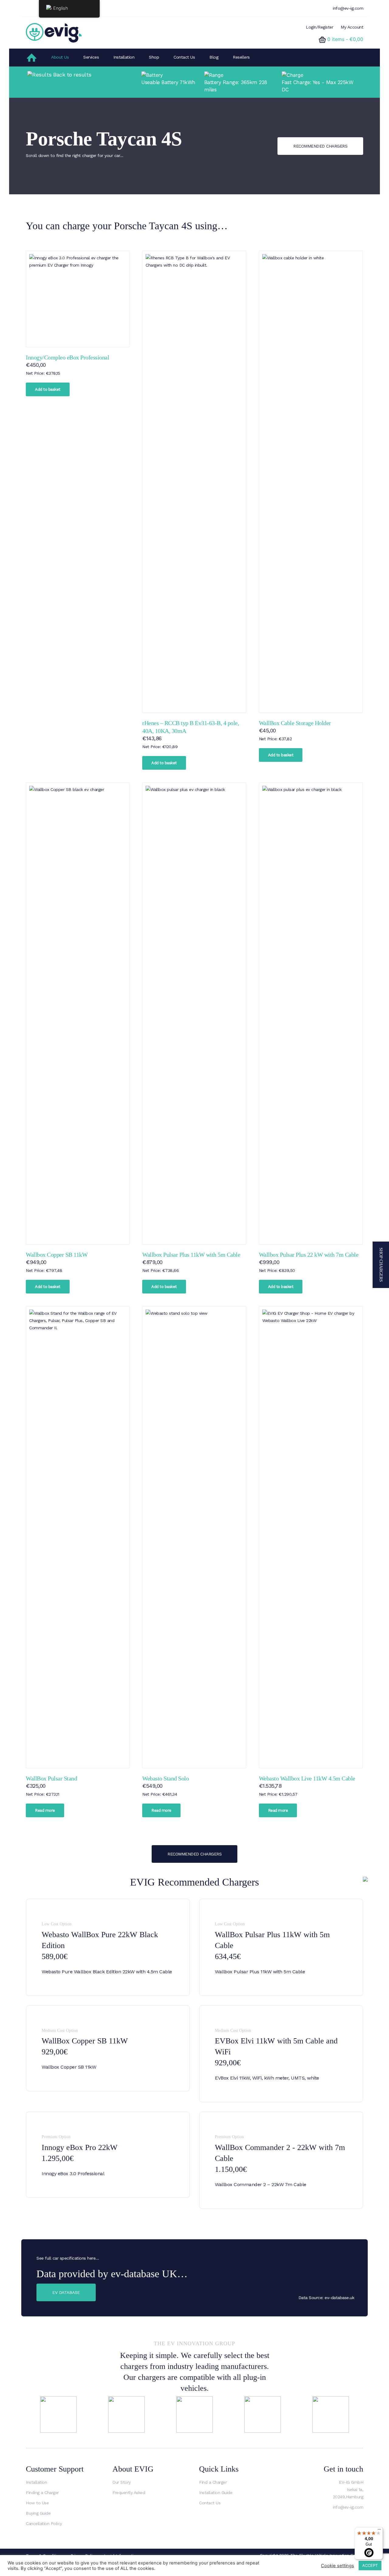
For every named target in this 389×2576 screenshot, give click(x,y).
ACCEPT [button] (370, 2565)
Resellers (241, 57)
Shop (154, 57)
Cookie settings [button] (337, 2566)
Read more (45, 1810)
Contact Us (184, 57)
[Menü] (379, 2531)
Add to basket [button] (48, 389)
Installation (124, 57)
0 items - (345, 39)
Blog (214, 57)
